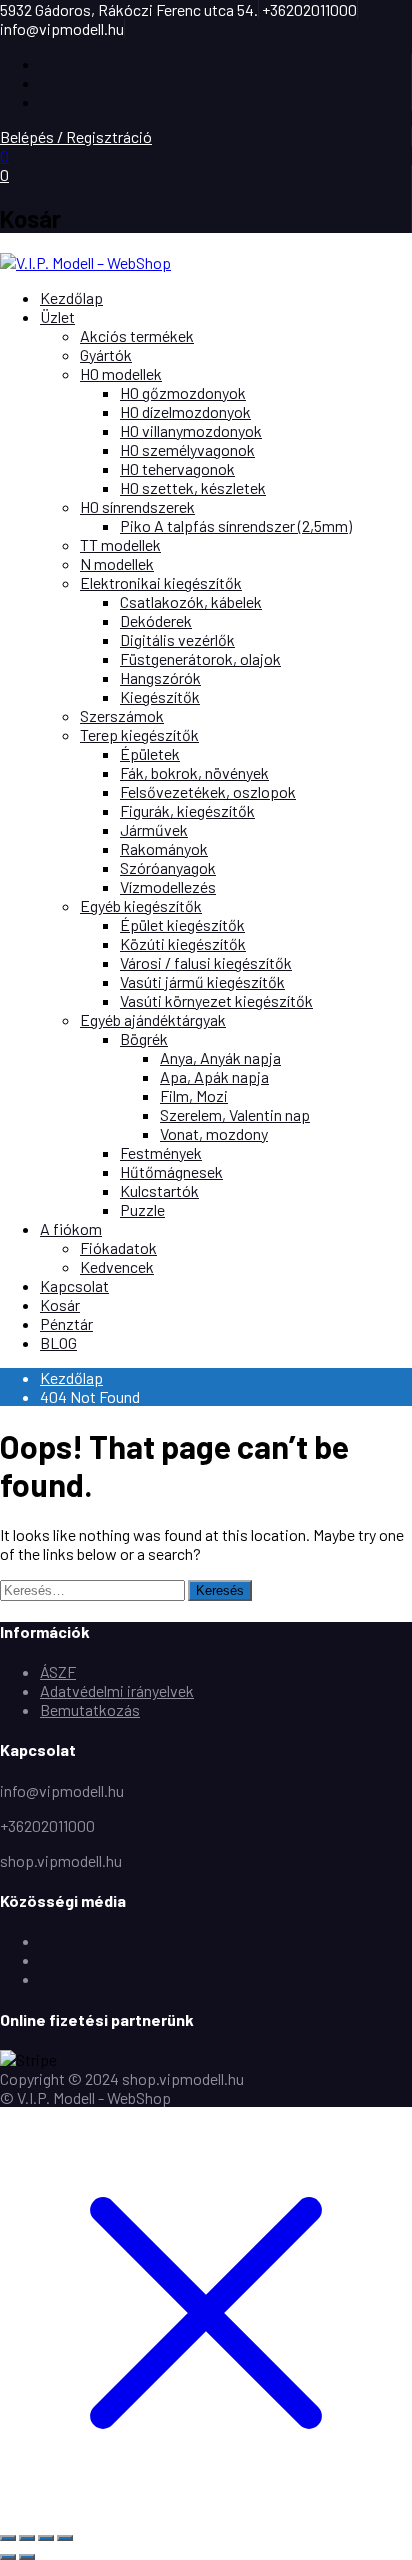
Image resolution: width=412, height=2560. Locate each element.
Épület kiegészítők (182, 924)
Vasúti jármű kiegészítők (202, 981)
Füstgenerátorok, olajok (200, 658)
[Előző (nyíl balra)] (8, 2557)
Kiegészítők (160, 696)
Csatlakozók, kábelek (191, 601)
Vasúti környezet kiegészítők (216, 1000)
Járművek (154, 829)
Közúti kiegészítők (183, 943)
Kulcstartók (159, 1190)
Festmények (161, 1152)
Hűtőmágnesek (171, 1171)
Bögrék (144, 1038)
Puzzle (142, 1209)
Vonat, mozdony (214, 1133)
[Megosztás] (46, 2538)
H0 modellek (121, 373)
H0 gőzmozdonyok (183, 392)
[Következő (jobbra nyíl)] (27, 2557)
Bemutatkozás (90, 1709)
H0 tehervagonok (177, 468)
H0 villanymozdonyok (191, 430)
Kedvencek (117, 1266)
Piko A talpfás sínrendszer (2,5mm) (236, 525)
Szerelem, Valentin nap (235, 1114)
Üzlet (57, 316)
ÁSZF (58, 1671)
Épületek (150, 753)
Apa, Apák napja (214, 1076)
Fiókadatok (118, 1247)
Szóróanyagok (168, 867)
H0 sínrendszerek (137, 506)
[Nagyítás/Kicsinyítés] (8, 2538)
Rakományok (164, 848)
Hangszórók (160, 677)
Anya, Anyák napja (220, 1057)
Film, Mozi (194, 1095)
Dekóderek (156, 620)
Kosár (60, 1304)
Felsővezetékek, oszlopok (208, 791)
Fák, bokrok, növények (194, 772)
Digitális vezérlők (177, 639)
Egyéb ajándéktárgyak (153, 1019)
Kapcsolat (74, 1285)
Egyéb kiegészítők (141, 905)
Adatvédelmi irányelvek (117, 1690)
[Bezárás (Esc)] (65, 2538)
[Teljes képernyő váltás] (27, 2538)
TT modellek (120, 544)
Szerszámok (122, 715)
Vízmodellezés (168, 886)
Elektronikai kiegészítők (161, 582)
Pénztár (66, 1323)
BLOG (58, 1342)
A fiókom (71, 1228)
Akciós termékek (137, 335)
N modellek (117, 563)
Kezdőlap (71, 297)
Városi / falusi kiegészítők (206, 962)
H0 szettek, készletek (193, 487)
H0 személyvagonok (187, 449)
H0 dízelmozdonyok (185, 411)
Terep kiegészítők (139, 734)
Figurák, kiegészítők (187, 810)
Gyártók (106, 354)
